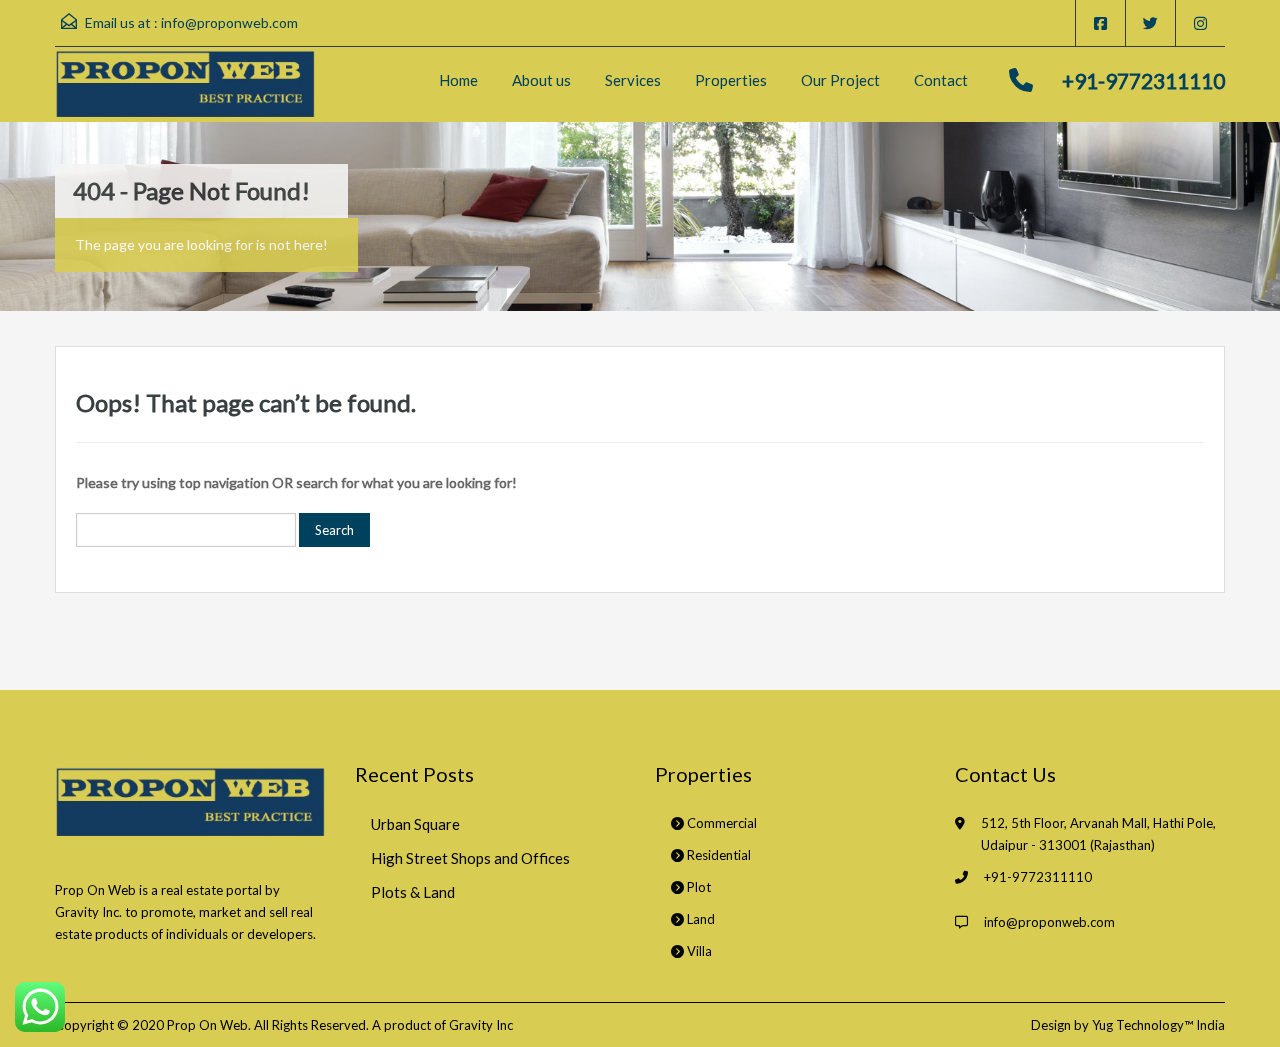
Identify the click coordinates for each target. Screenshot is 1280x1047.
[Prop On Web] (185, 84)
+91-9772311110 (1143, 80)
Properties (731, 80)
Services (633, 80)
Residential (717, 855)
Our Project (840, 80)
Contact (941, 80)
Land (699, 919)
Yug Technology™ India (1158, 1025)
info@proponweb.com (229, 22)
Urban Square (415, 824)
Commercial (720, 823)
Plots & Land (413, 892)
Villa (698, 951)
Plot (697, 887)
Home (458, 80)
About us (541, 80)
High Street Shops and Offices (470, 858)
